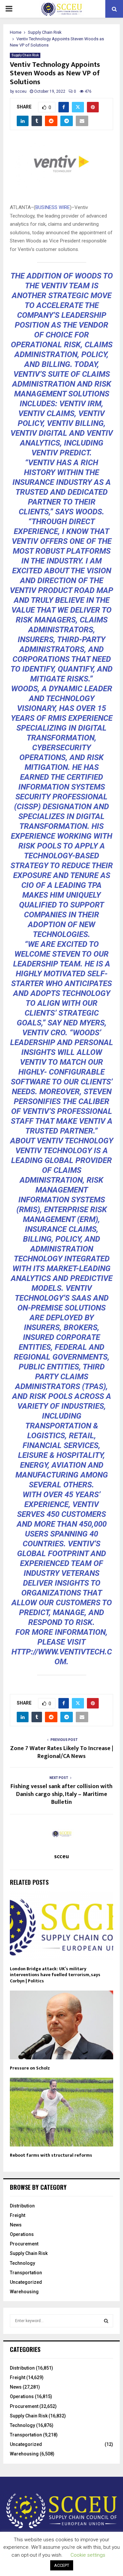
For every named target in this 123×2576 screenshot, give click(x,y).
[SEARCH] (106, 2321)
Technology (22, 2263)
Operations (22, 2234)
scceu (21, 91)
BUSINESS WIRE (53, 207)
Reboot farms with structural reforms (51, 2155)
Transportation (26, 2273)
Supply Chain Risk (25, 55)
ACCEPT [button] (62, 2565)
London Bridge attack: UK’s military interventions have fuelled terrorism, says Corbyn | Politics (55, 1975)
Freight (18, 2215)
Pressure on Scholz (30, 2068)
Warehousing (24, 2292)
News (16, 2225)
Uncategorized (26, 2282)
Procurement (24, 2244)
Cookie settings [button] (88, 2555)
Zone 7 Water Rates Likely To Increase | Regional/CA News (62, 1752)
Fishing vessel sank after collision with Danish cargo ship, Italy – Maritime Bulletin (61, 1794)
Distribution (22, 2206)
